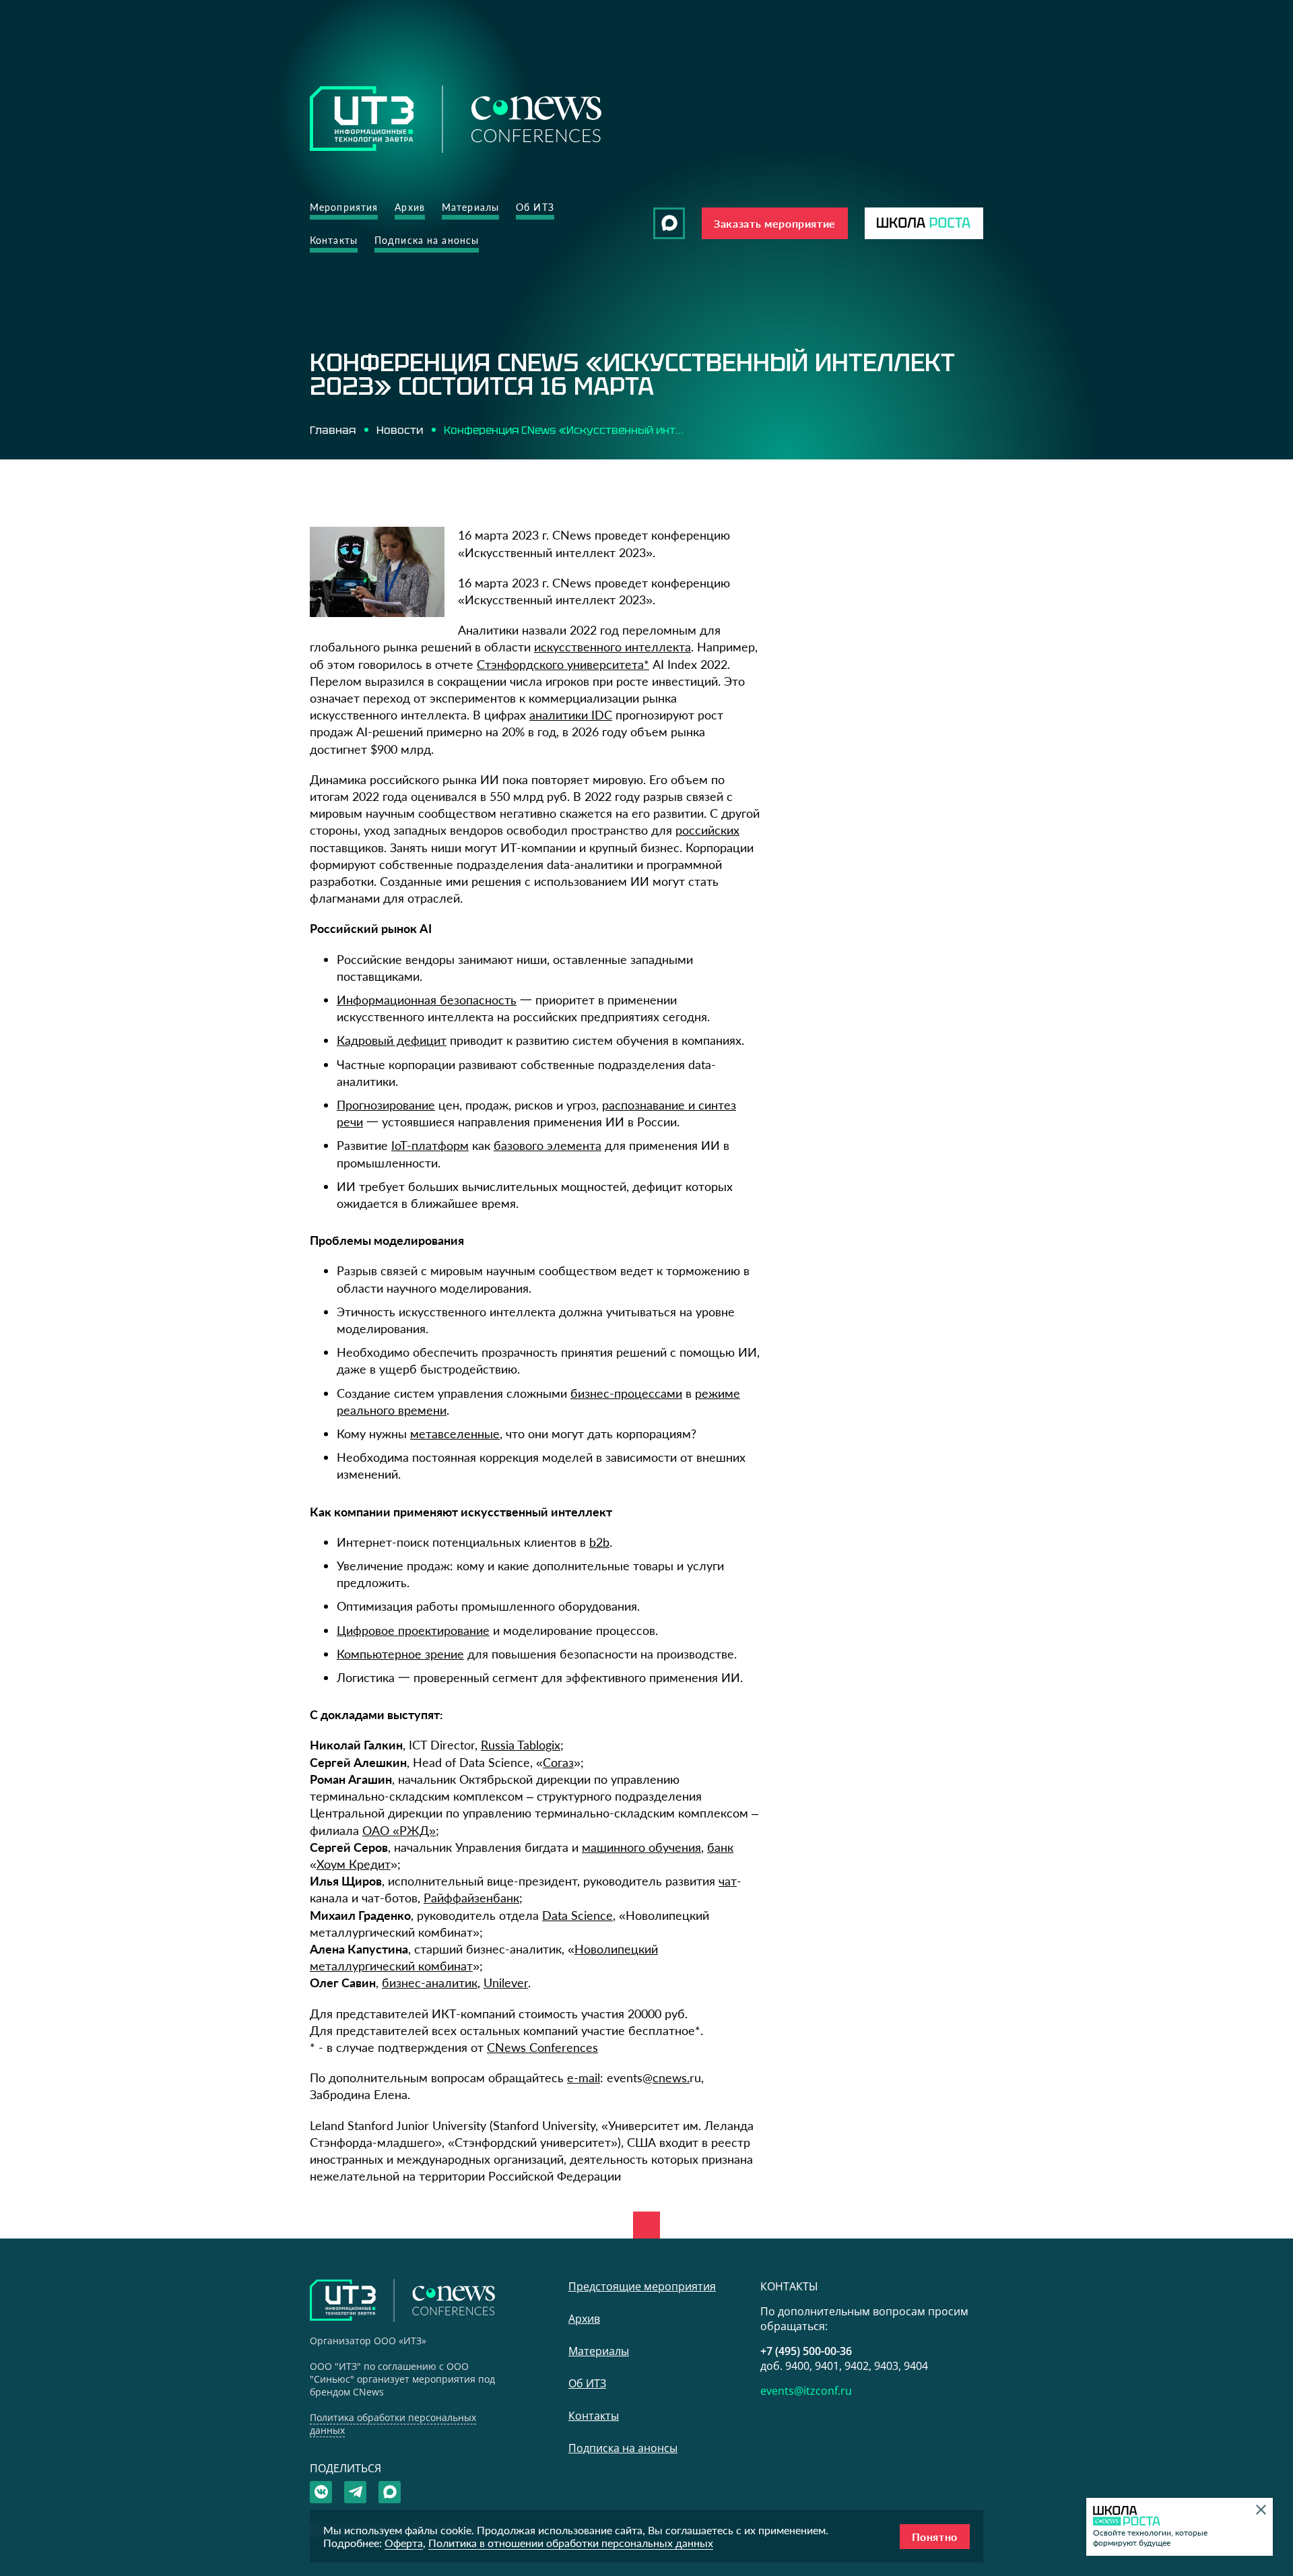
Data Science (577, 1915)
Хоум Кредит (354, 1864)
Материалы (470, 207)
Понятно (935, 2537)
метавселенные (455, 1434)
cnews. (671, 2078)
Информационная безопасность (427, 1000)
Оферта (404, 2543)
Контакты (334, 240)
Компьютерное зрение (400, 1654)
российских (707, 830)
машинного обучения (641, 1847)
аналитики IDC (571, 715)
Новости (400, 430)
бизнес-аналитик (430, 1983)
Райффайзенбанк (471, 1898)
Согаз (558, 1762)
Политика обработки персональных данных (393, 2424)
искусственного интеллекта (612, 647)
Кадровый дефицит (392, 1040)
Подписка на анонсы (427, 240)
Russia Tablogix (521, 1745)
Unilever (506, 1983)
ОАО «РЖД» (399, 1830)
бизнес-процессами (626, 1393)
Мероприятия (344, 207)
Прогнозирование (386, 1105)
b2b (599, 1542)
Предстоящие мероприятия (642, 2286)
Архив (410, 207)
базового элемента (548, 1145)
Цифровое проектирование (413, 1630)
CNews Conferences (542, 2047)
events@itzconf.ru (806, 2391)
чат (728, 1881)
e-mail (584, 2078)
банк (720, 1847)
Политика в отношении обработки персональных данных (571, 2543)
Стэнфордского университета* (563, 664)
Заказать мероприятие (775, 223)
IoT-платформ (430, 1145)
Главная (333, 430)
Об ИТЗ (535, 207)
